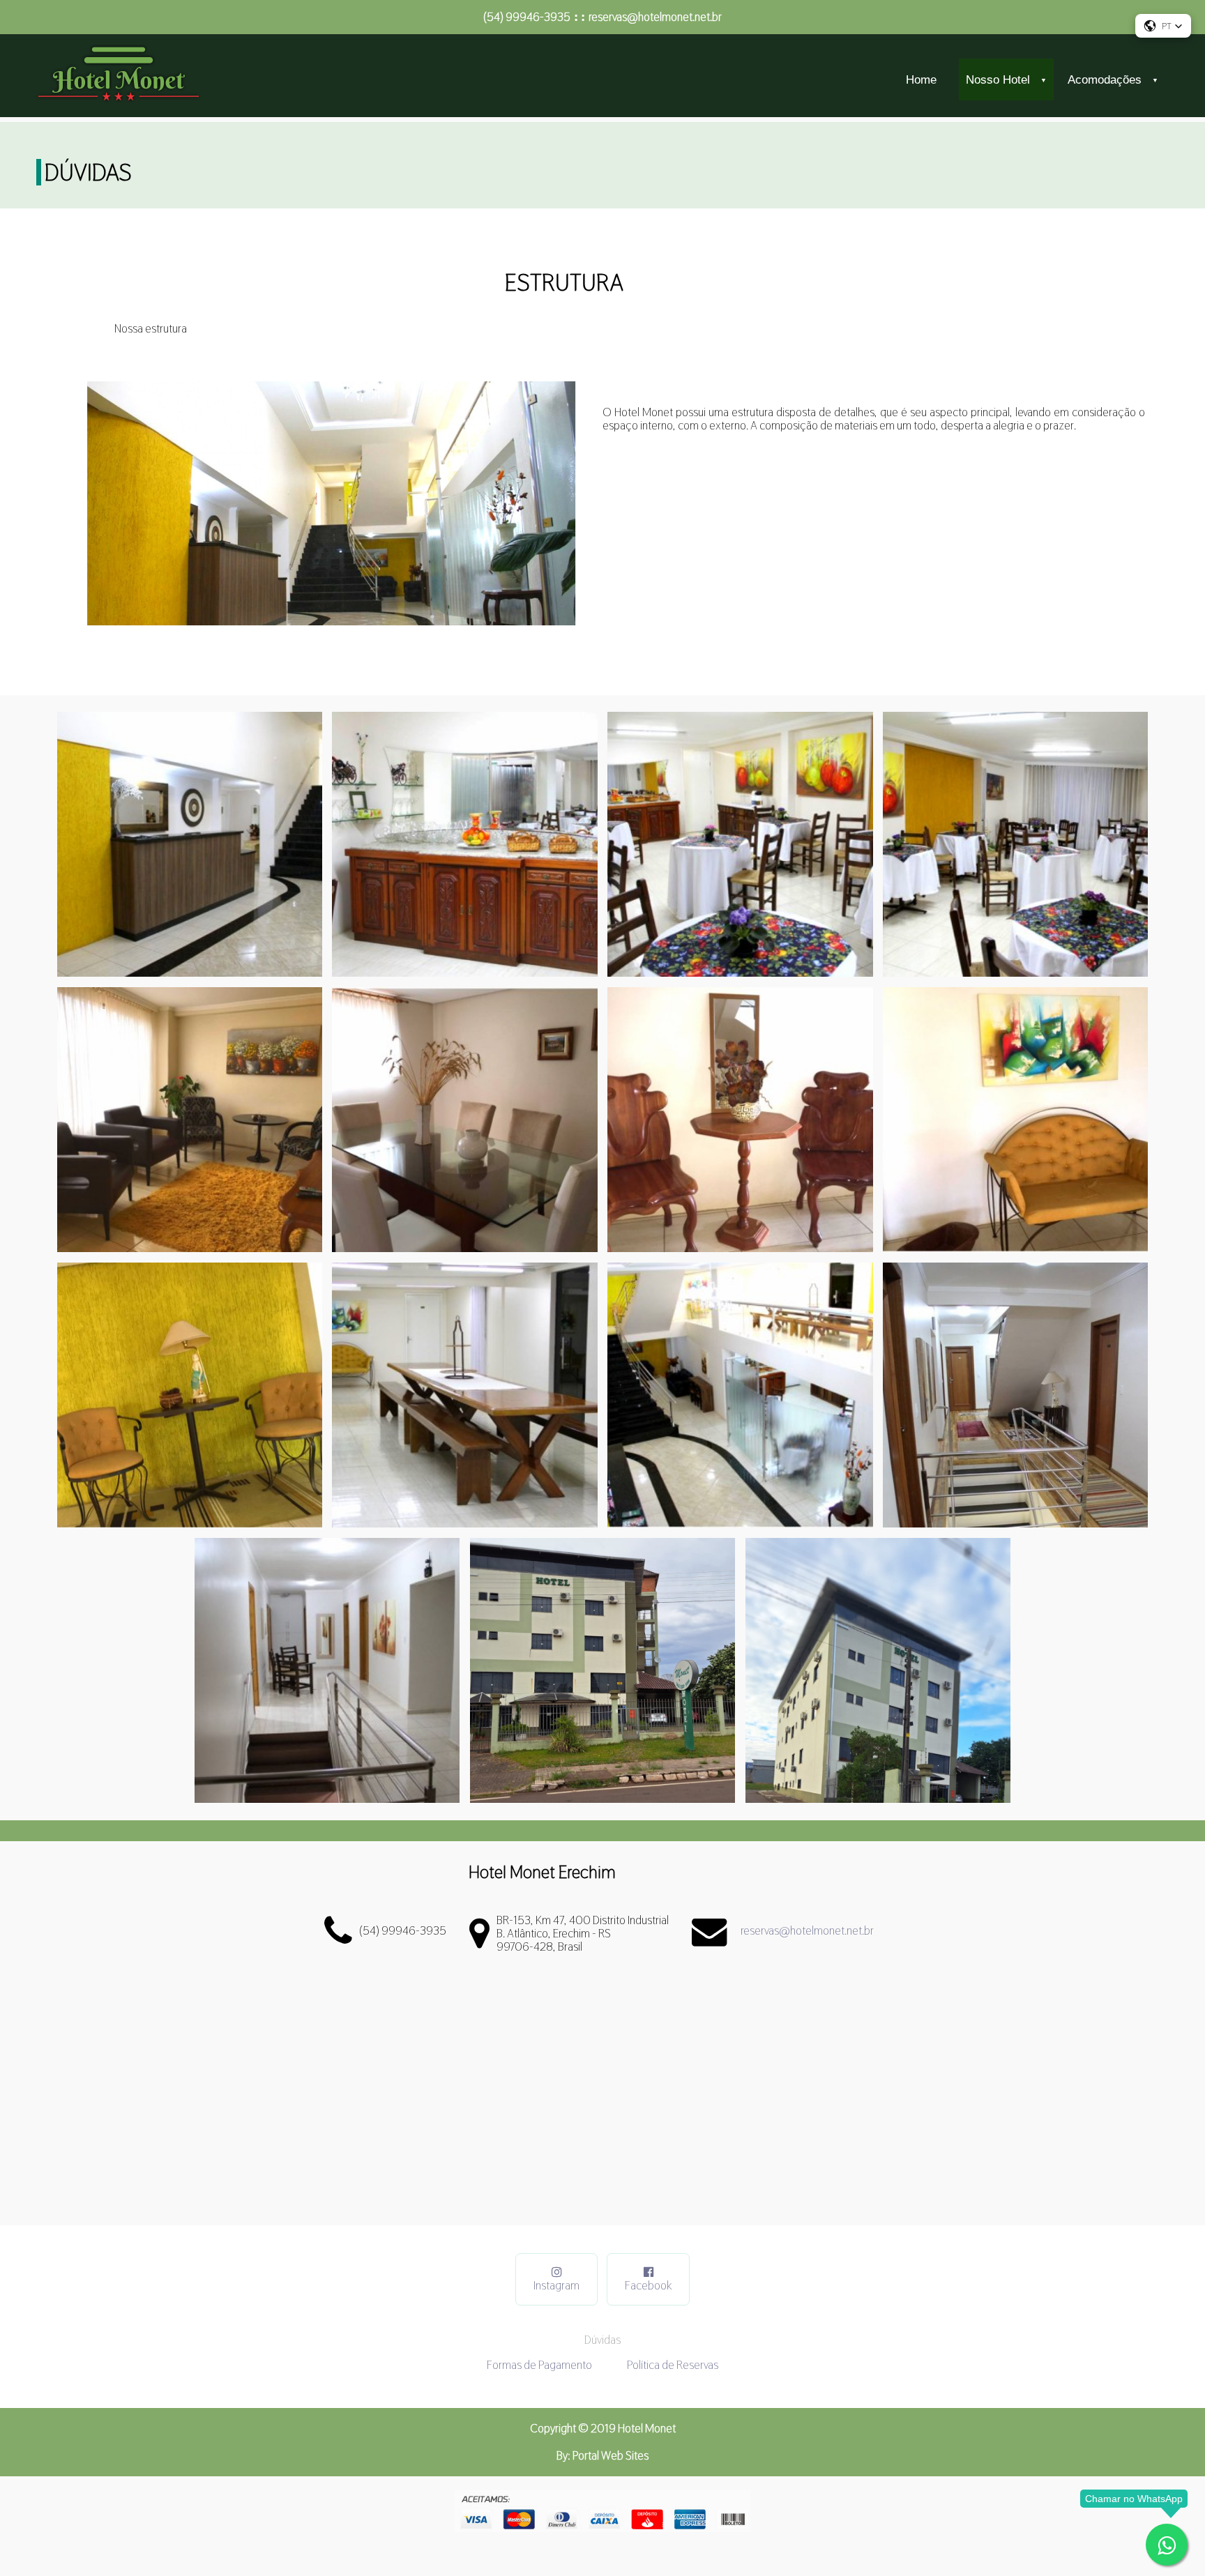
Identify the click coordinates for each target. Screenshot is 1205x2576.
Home (921, 79)
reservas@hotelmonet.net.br (655, 17)
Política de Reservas (673, 2365)
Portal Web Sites (611, 2455)
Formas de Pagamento (539, 2365)
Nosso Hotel (1003, 79)
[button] (1163, 26)
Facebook (648, 2285)
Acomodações (1109, 79)
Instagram (556, 2285)
